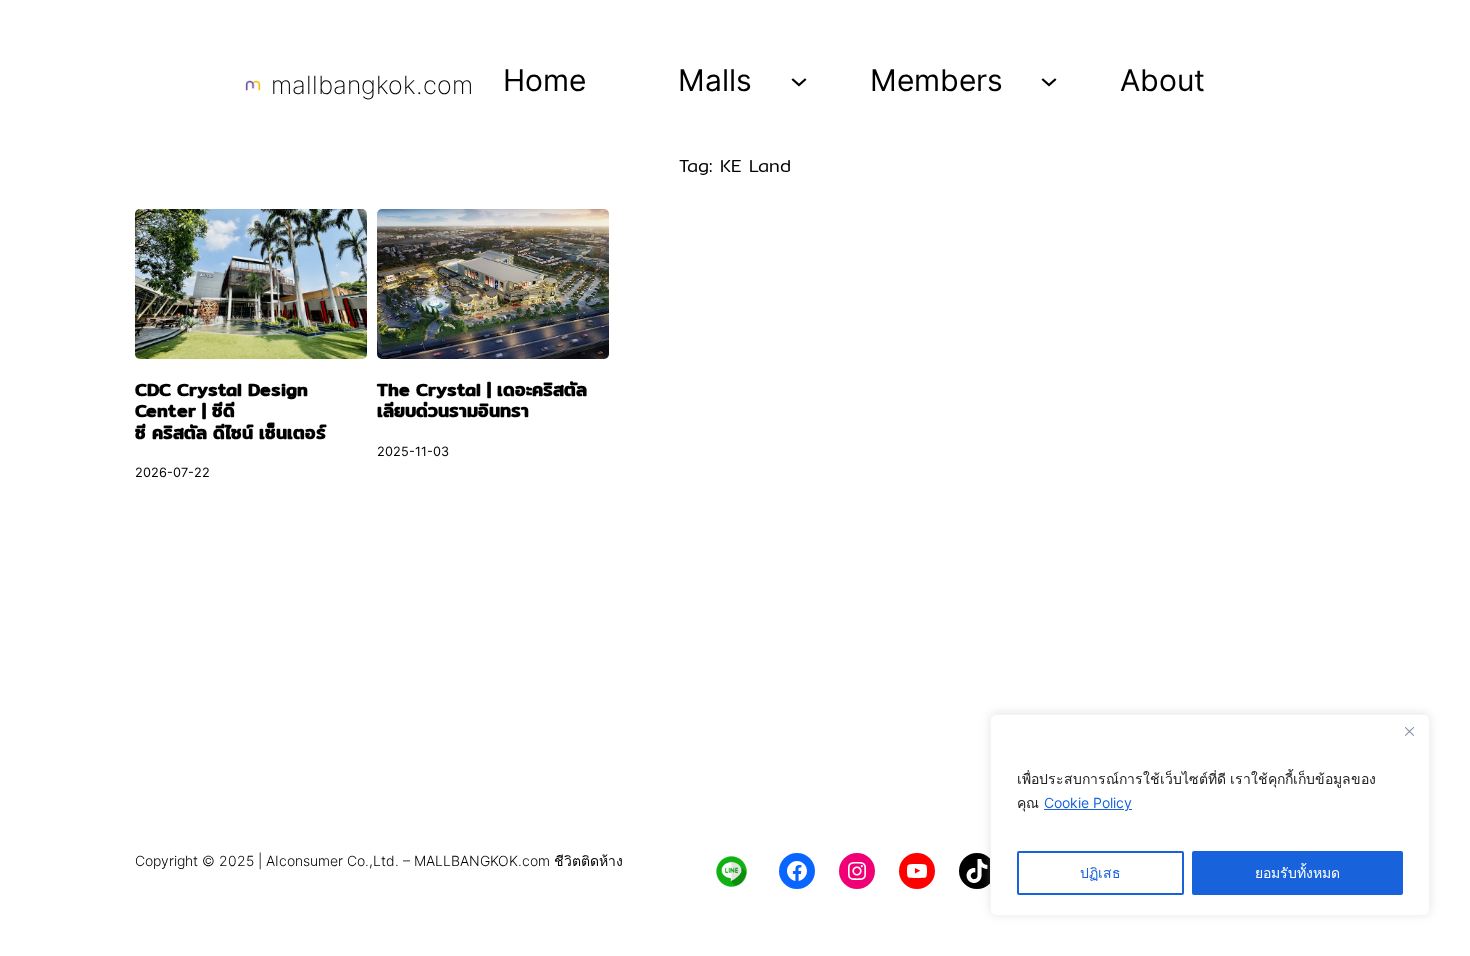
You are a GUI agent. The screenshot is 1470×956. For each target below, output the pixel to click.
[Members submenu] (1049, 80)
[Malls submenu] (799, 80)
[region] (1210, 815)
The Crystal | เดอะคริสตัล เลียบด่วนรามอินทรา (482, 400)
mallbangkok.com (372, 85)
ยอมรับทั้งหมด (1297, 872)
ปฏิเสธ (1100, 872)
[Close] (1409, 731)
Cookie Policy (1088, 802)
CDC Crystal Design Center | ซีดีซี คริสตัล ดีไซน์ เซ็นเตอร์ (230, 411)
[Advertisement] (735, 686)
